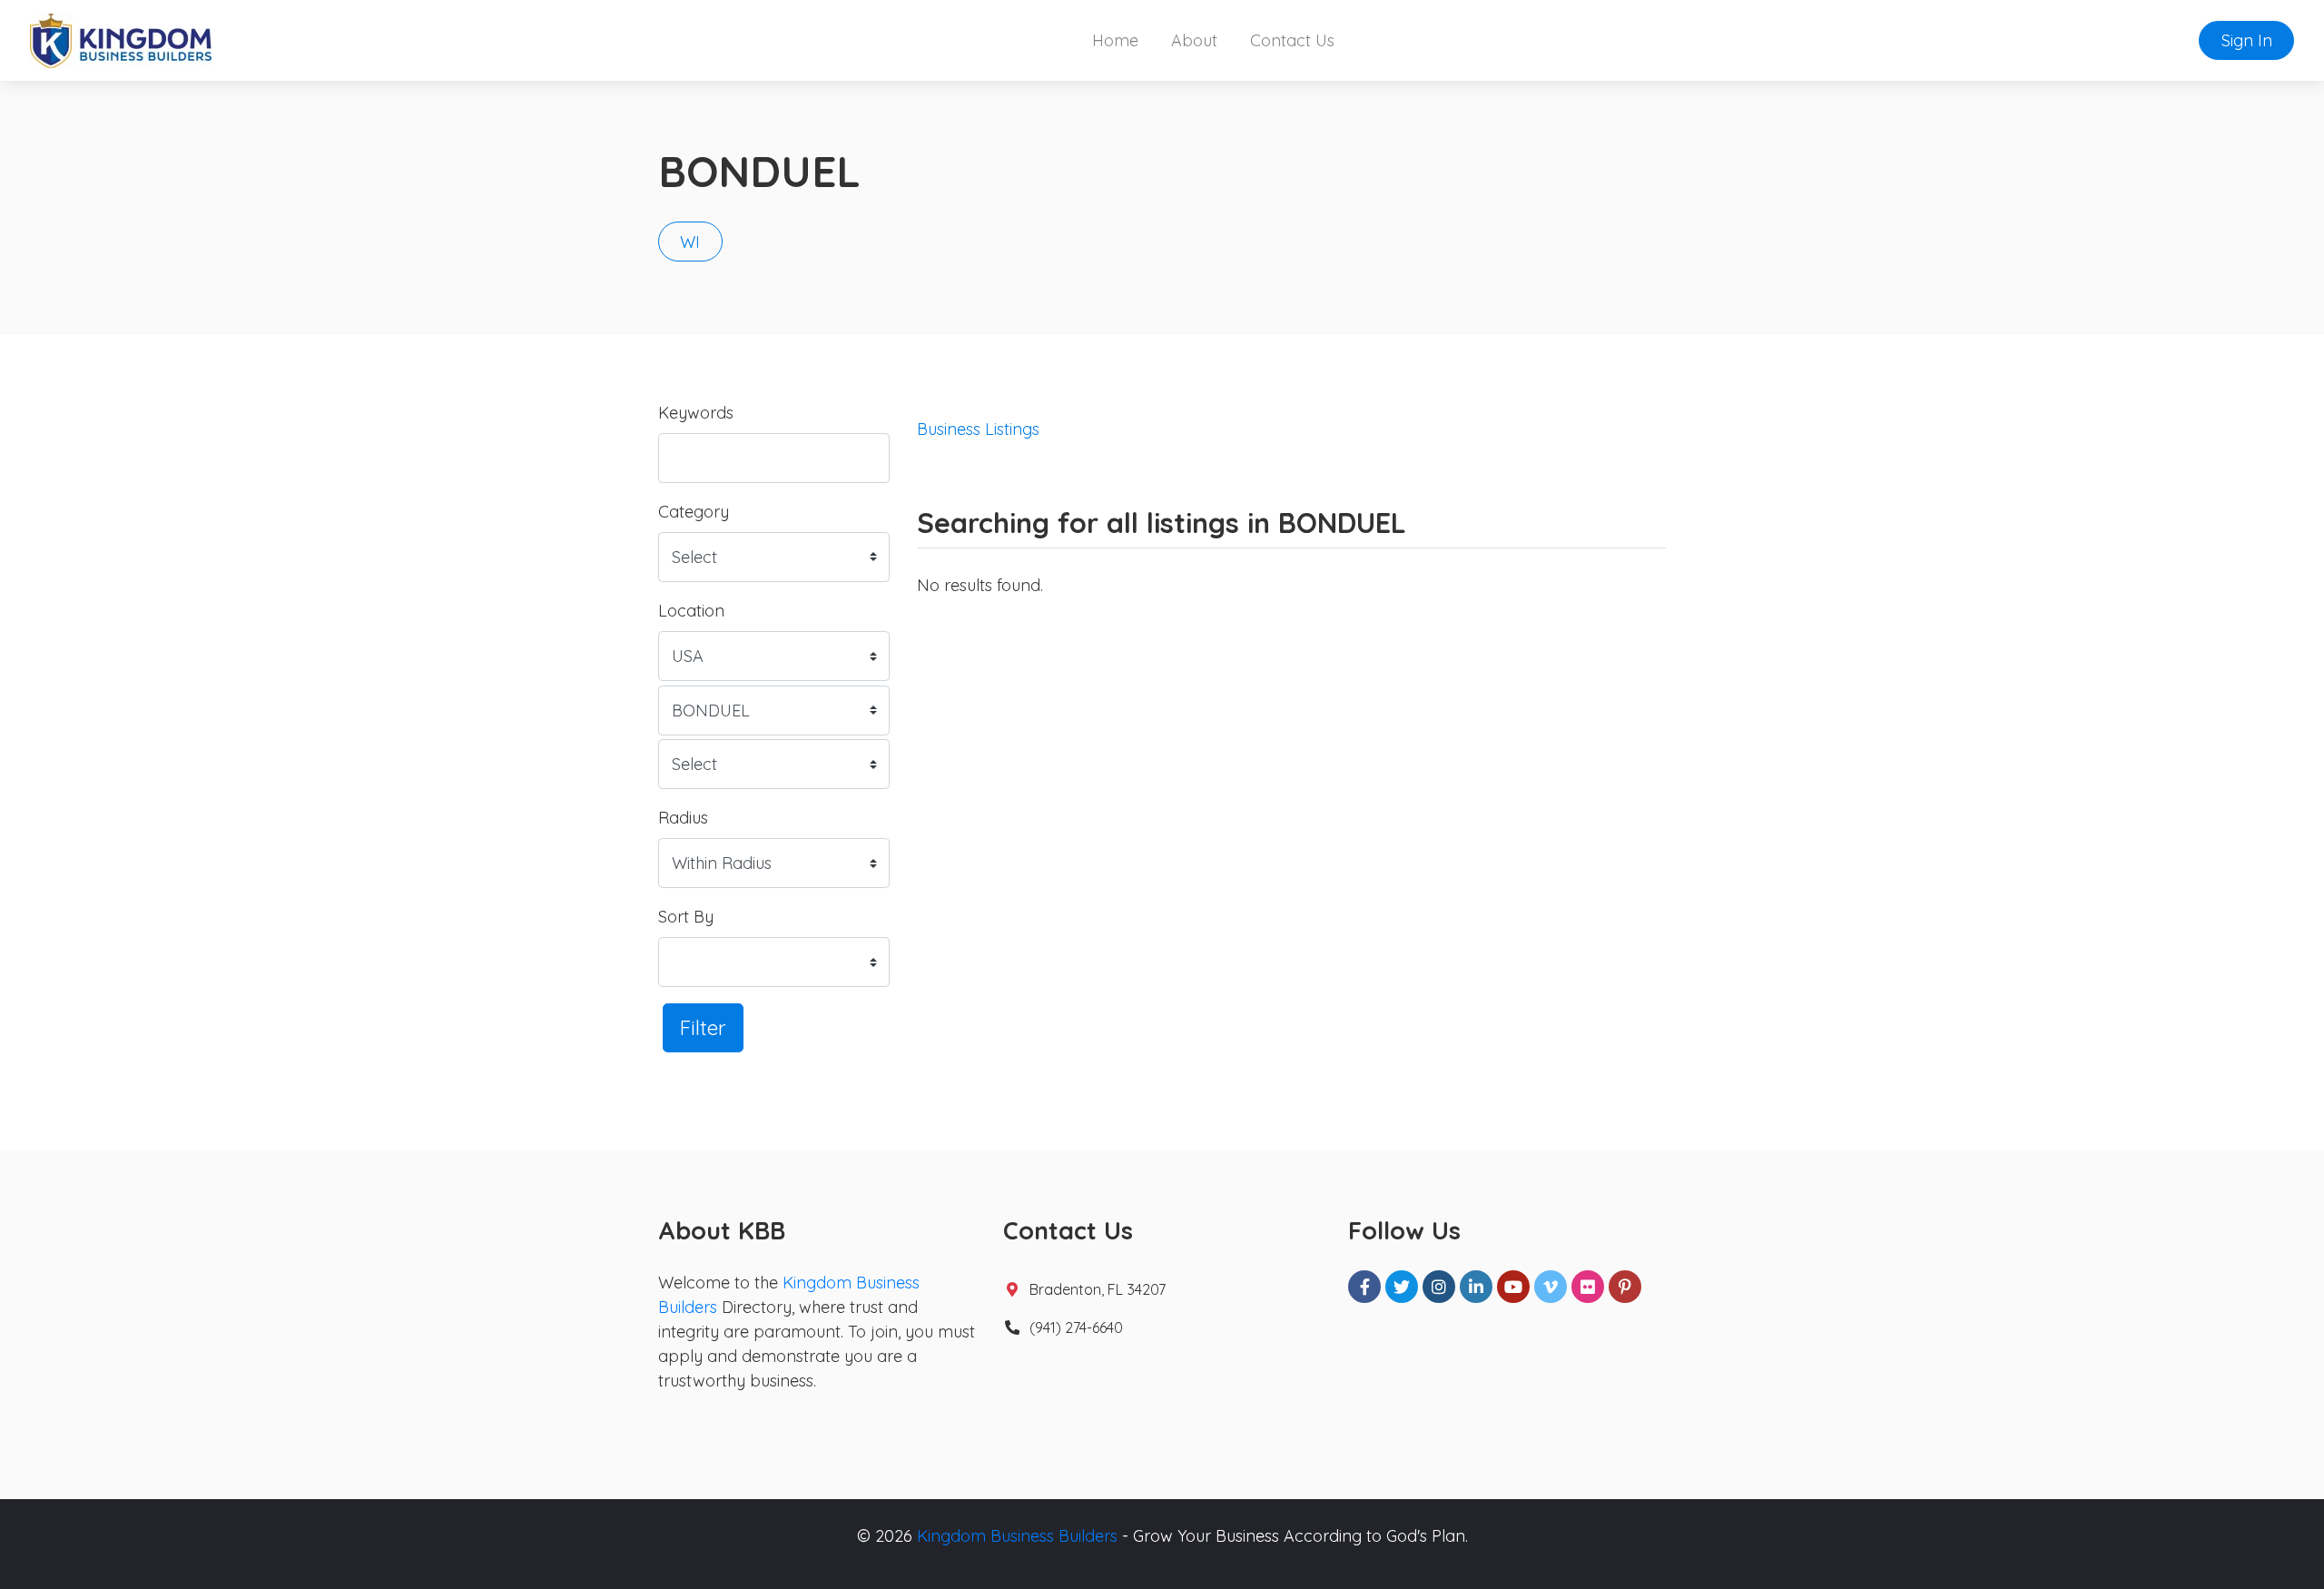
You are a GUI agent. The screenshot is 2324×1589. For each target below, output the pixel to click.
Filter (703, 1027)
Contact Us (1292, 40)
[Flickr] (1588, 1287)
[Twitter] (1402, 1287)
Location (691, 611)
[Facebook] (1364, 1287)
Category (694, 512)
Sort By (686, 917)
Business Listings (978, 429)
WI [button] (690, 242)
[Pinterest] (1625, 1287)
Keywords (696, 413)
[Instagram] (1439, 1287)
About (1194, 40)
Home (1115, 40)
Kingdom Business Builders (1017, 1536)
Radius (683, 818)
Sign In (2247, 40)
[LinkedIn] (1476, 1287)
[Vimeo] (1551, 1287)
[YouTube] (1513, 1287)
